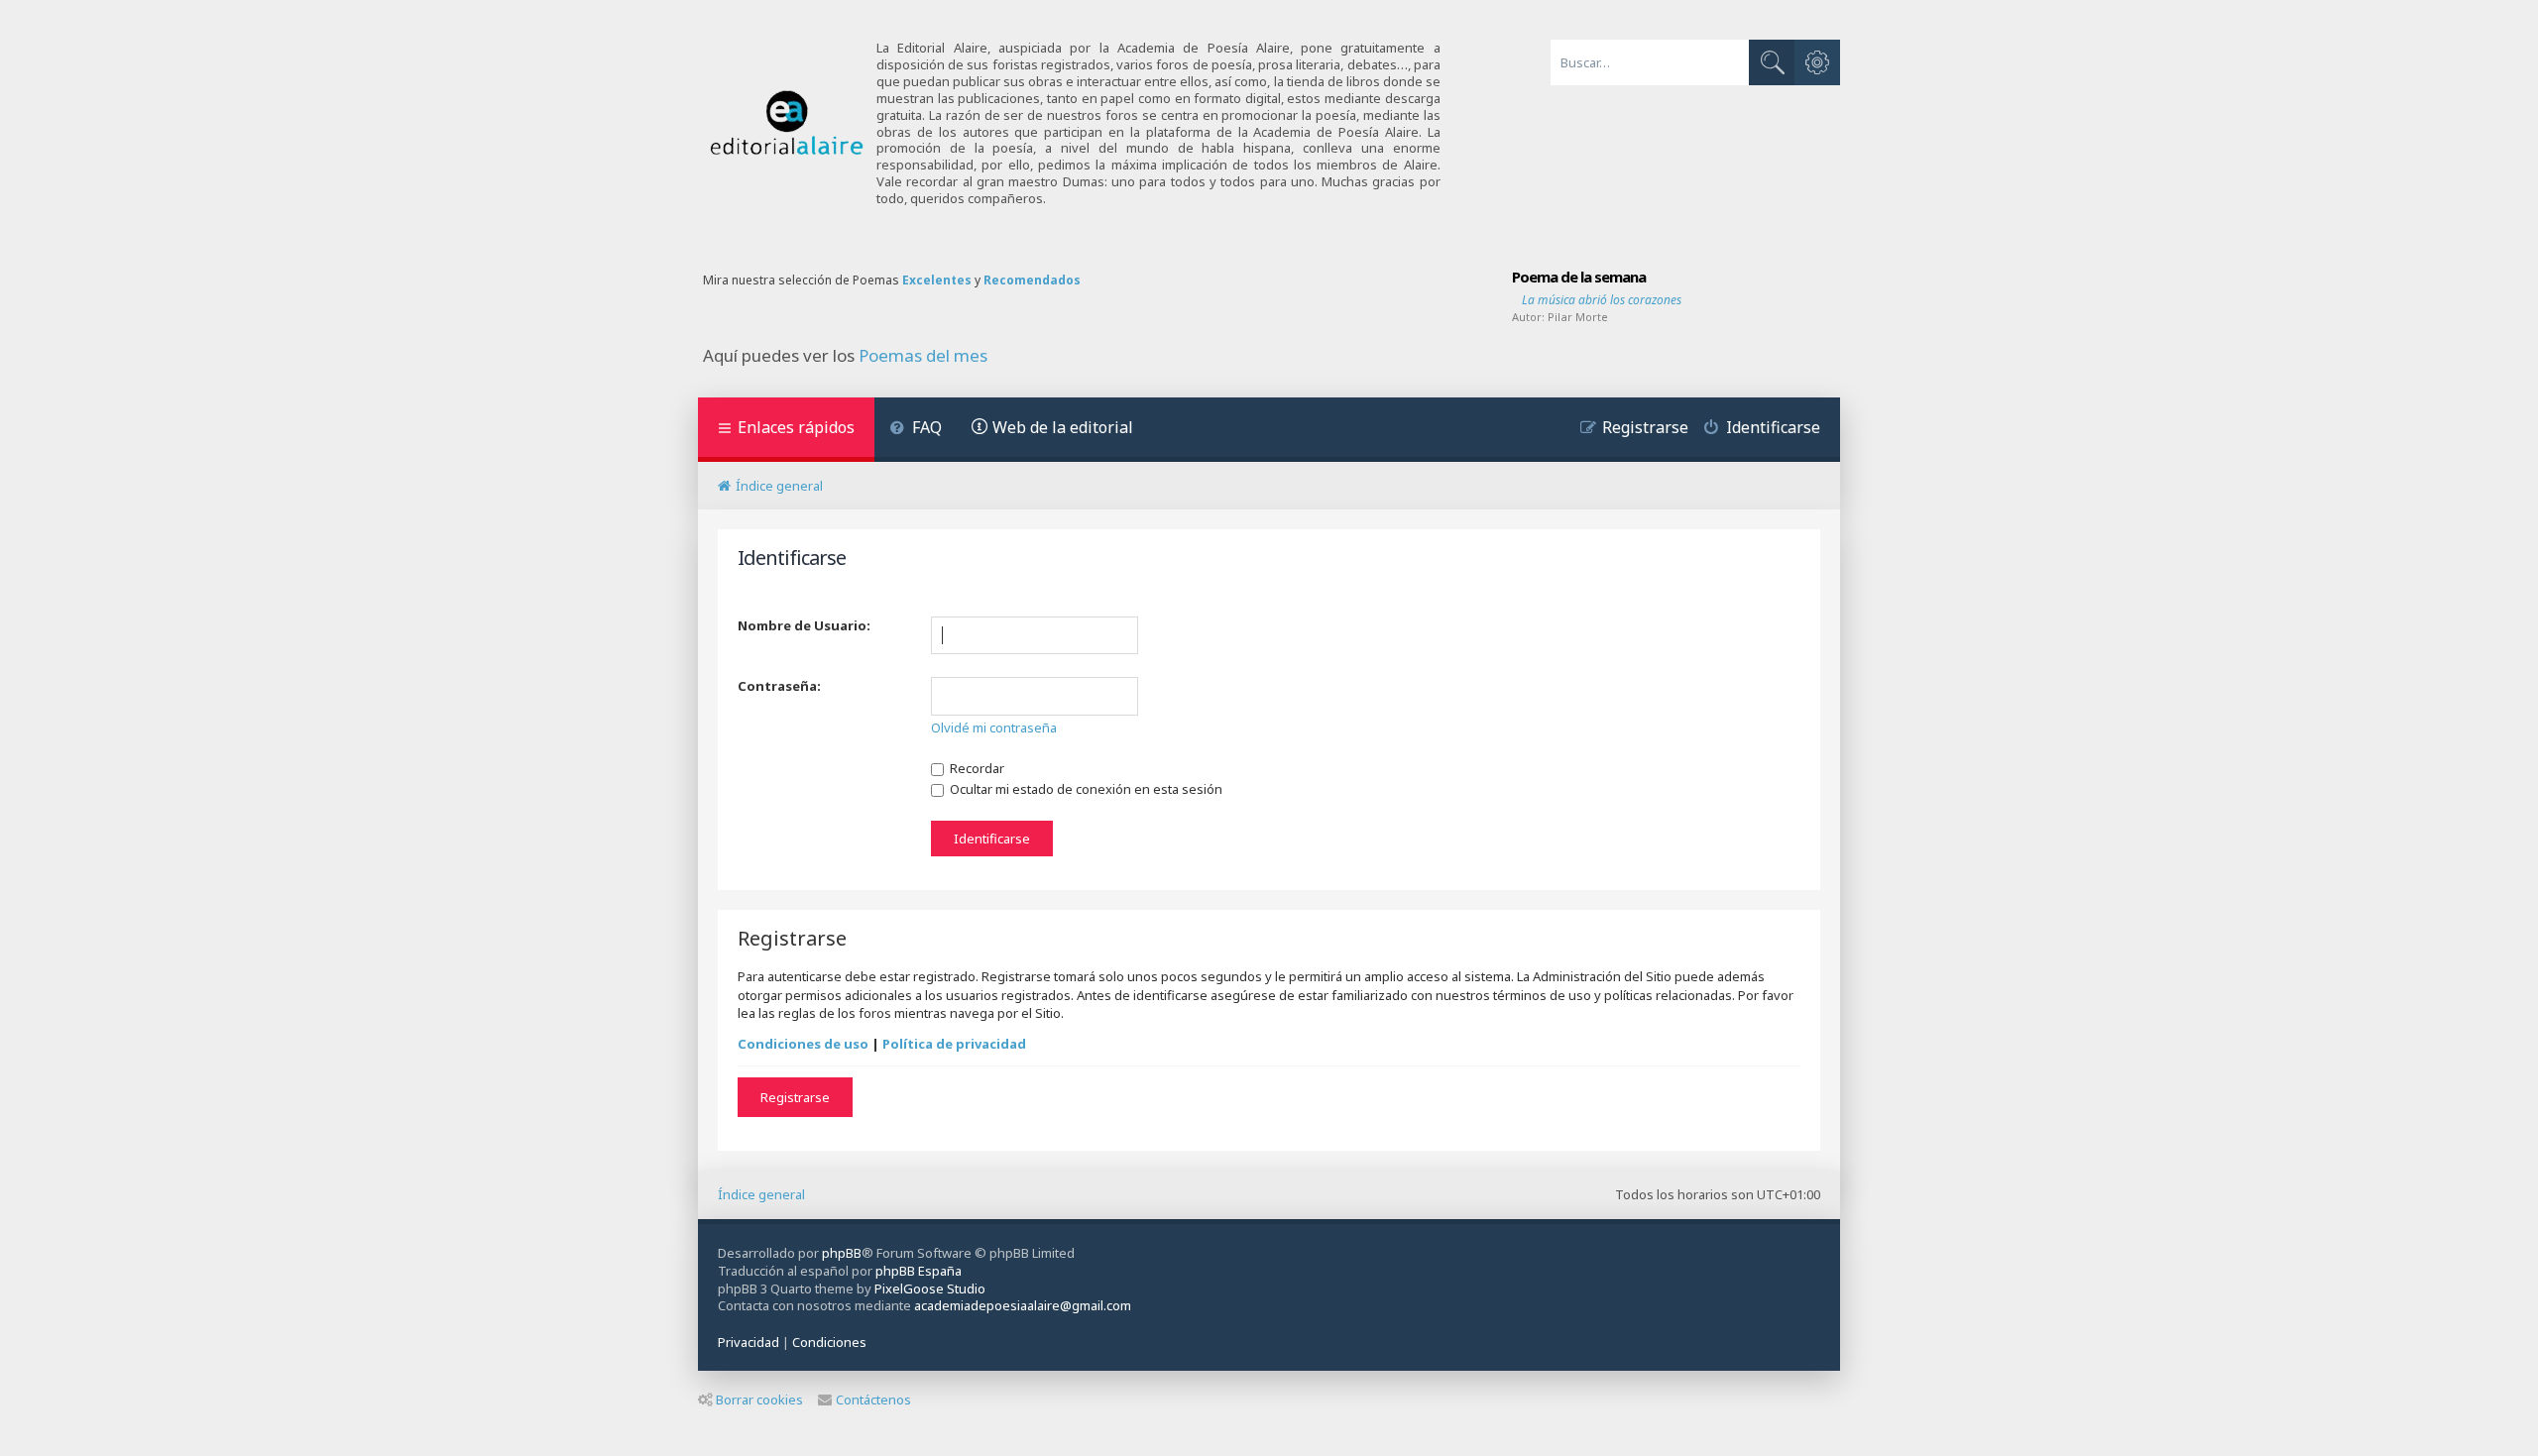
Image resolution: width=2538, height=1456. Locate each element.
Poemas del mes (923, 356)
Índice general (761, 1194)
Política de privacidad (954, 1044)
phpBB (842, 1253)
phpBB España (919, 1271)
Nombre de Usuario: (804, 625)
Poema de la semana (1579, 277)
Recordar (976, 768)
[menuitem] (916, 430)
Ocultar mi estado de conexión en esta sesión (1085, 789)
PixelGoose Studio (930, 1288)
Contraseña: (779, 686)
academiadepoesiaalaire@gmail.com (1023, 1306)
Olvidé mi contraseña (994, 728)
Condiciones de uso (803, 1044)
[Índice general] (787, 123)
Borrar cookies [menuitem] (759, 1400)
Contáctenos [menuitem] (873, 1400)
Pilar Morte (1578, 317)
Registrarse (795, 1097)
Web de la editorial (1063, 427)
